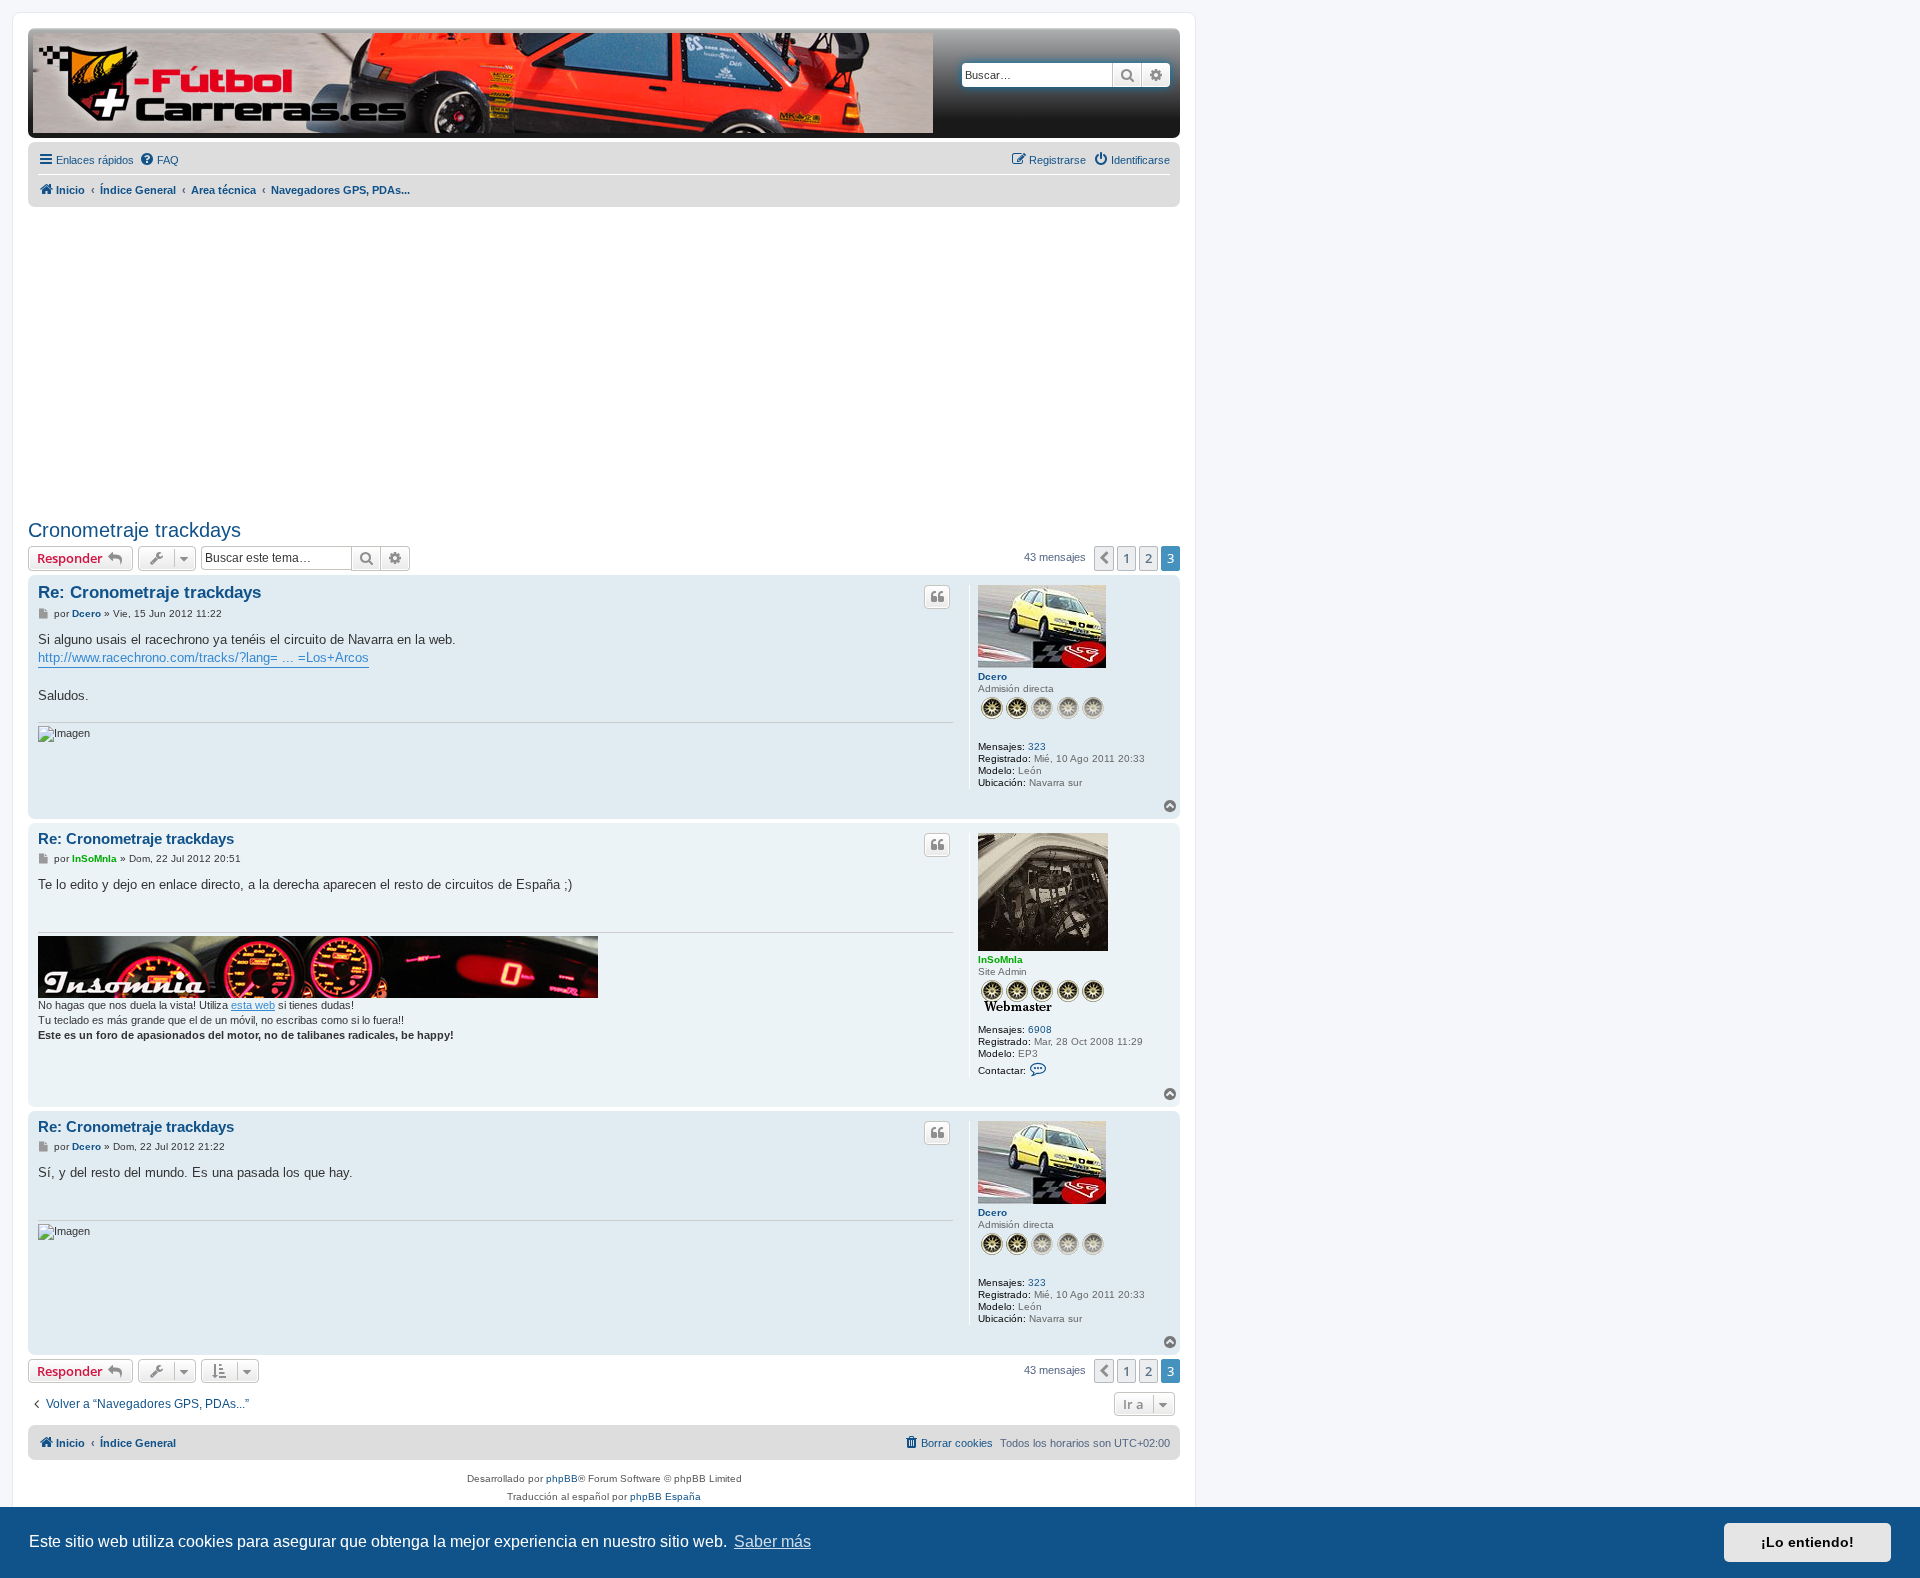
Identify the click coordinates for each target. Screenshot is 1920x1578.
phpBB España (665, 1496)
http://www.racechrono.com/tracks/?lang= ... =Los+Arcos (203, 657)
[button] (1104, 558)
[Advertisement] (604, 363)
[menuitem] (159, 160)
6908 (1040, 1029)
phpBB (562, 1478)
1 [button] (1126, 558)
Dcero (992, 676)
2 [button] (1148, 558)
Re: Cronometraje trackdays (149, 592)
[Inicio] (483, 83)
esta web (253, 1005)
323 (1037, 746)
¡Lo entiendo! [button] (1807, 1542)
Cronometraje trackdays (134, 530)
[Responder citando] (937, 597)
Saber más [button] (772, 1541)
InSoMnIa (1000, 959)
